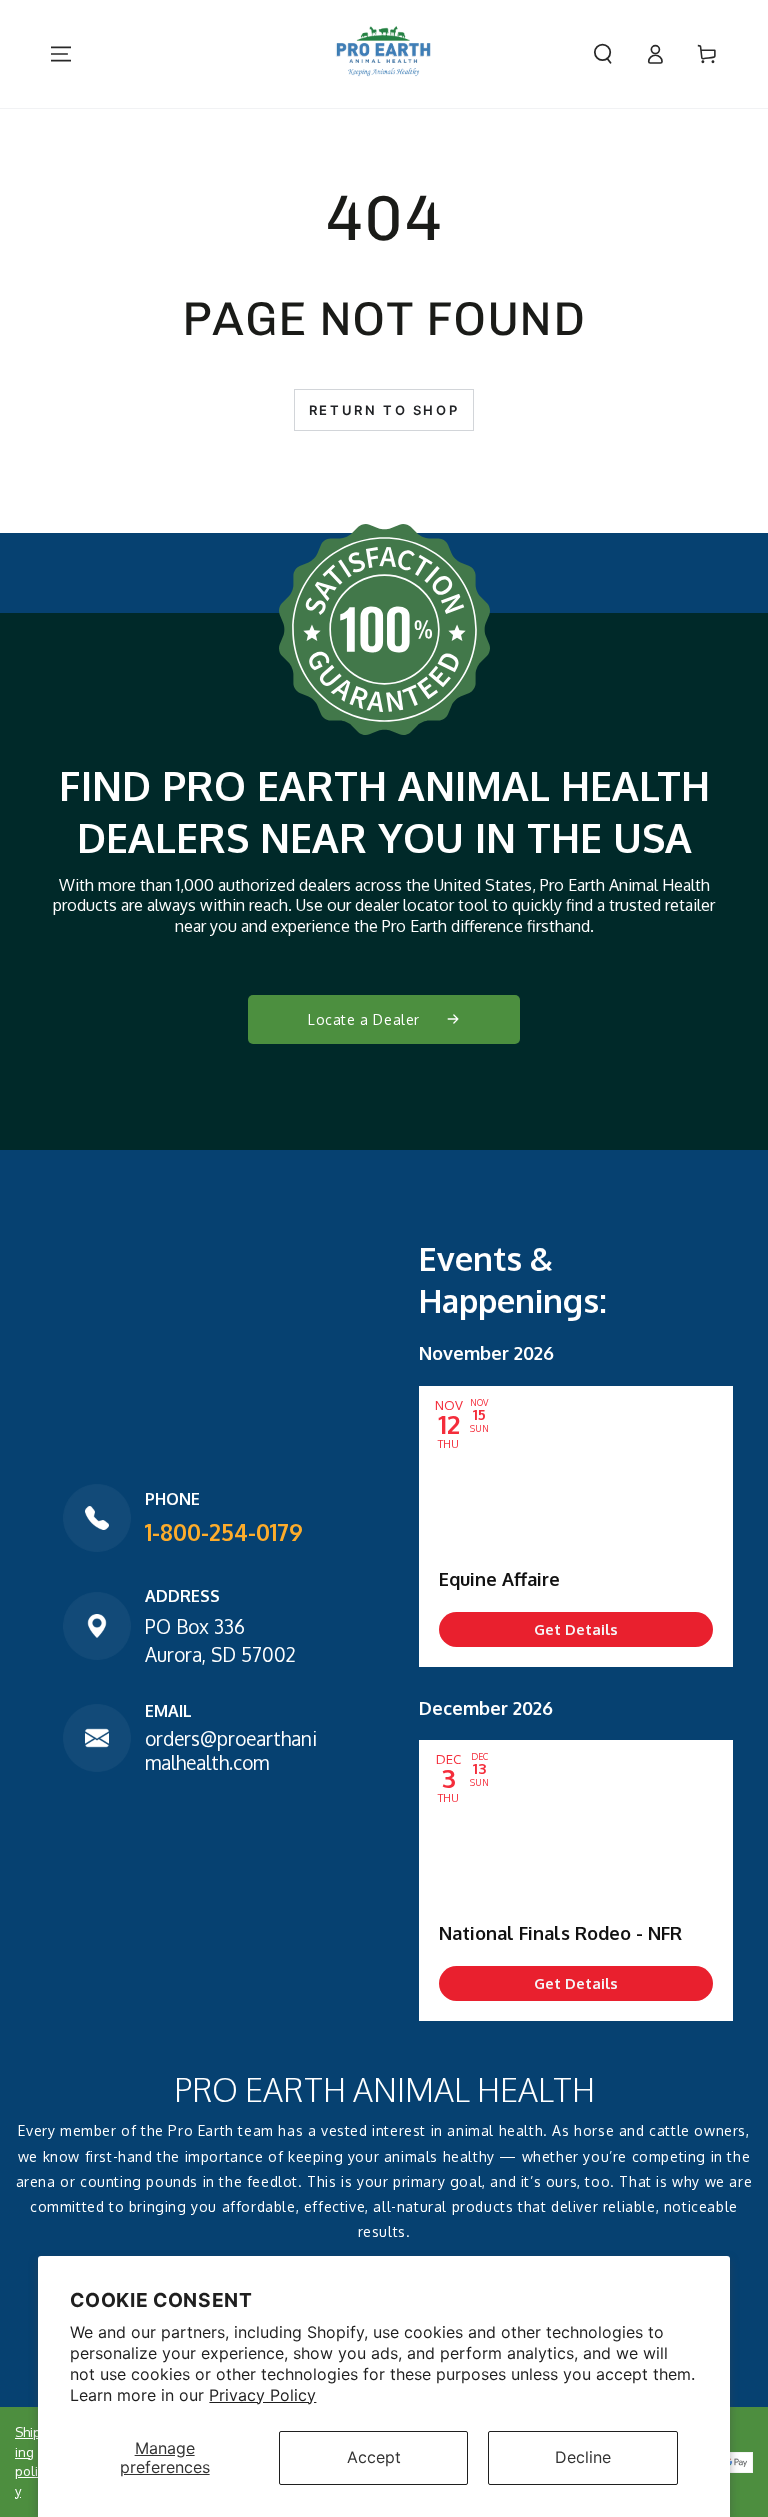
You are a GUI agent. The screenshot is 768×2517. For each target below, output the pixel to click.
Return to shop (384, 410)
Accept (374, 2457)
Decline (583, 2457)
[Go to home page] (384, 54)
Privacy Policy (262, 2395)
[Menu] (61, 54)
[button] (603, 54)
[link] (576, 1629)
